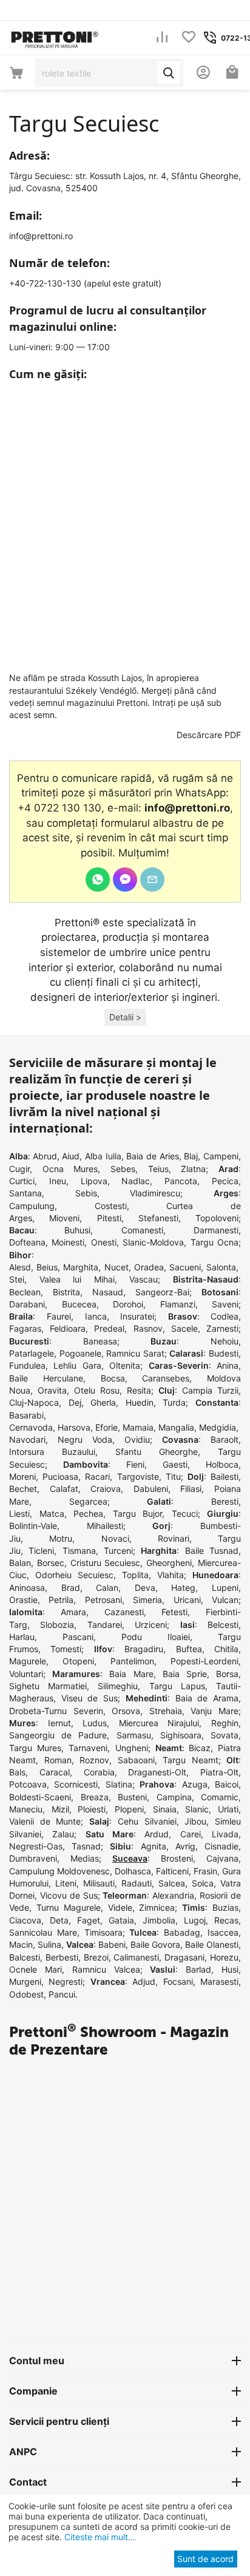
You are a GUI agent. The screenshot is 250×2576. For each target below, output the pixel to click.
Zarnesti (222, 1328)
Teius (158, 1169)
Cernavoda (31, 1427)
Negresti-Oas (36, 1846)
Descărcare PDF (209, 735)
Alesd (20, 1267)
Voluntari (26, 1674)
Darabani (27, 1304)
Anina (228, 1365)
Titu (173, 1476)
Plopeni (129, 1809)
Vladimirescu (155, 1193)
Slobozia (57, 1625)
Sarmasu (134, 1735)
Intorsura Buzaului (52, 1452)
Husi (230, 1969)
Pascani (78, 1637)
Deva (145, 1588)
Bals (17, 1772)
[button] (125, 1018)
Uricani (187, 1600)
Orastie (23, 1600)
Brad (71, 1588)
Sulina (49, 1944)
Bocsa (113, 1378)
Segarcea (88, 1501)
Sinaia (165, 1809)
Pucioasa (60, 1476)
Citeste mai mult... (99, 2537)
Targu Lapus (177, 1686)
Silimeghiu (118, 1686)
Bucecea (79, 1304)
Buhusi (77, 1230)
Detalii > (125, 1017)
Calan (107, 1588)
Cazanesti (124, 1612)
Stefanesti (158, 1218)
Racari (97, 1476)
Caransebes (166, 1378)
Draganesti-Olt (157, 1772)
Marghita (81, 1267)
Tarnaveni (88, 1748)
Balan (20, 1563)
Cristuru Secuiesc (106, 1563)
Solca (203, 1883)
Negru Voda (85, 1439)
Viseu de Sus (90, 1698)
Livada (225, 1834)
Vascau (144, 1279)
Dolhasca (133, 1871)
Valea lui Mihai (77, 1279)
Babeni (112, 1944)
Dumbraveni (33, 1858)
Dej (75, 1402)
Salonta (221, 1267)
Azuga (195, 1784)
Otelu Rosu (97, 1390)
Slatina (119, 1784)
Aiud (71, 1156)
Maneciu (26, 1809)
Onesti (104, 1242)
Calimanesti (136, 1957)
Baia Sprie (185, 1674)
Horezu (224, 1957)
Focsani (178, 1981)
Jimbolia (159, 1920)
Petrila (61, 1600)
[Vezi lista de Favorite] (189, 38)
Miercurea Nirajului (159, 1723)
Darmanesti (216, 1230)
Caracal (55, 1772)
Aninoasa (27, 1588)
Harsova (74, 1427)
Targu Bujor (138, 1513)
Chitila (226, 1649)
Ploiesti (92, 1809)
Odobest (26, 1994)
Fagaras (25, 1328)
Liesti (19, 1513)
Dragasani (184, 1957)
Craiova (106, 1489)
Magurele (28, 1661)
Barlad (198, 1969)
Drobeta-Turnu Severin (56, 1711)
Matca (52, 1513)
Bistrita (66, 1292)
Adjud (144, 1981)
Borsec (51, 1563)
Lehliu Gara (77, 1365)
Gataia (121, 1920)
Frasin (205, 1871)
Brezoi (96, 1957)
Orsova (126, 1711)
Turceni (118, 1551)
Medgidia (218, 1427)
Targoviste (138, 1476)
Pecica (225, 1181)
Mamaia (138, 1427)
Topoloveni (217, 1218)
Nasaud (108, 1292)
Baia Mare (131, 1674)
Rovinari (174, 1538)
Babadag (182, 1932)
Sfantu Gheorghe (157, 1452)
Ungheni (132, 1748)
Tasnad (86, 1846)
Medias (85, 1858)
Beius (47, 1267)
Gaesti (175, 1464)
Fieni (135, 1464)
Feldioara (68, 1328)
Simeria (147, 1600)
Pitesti (109, 1218)
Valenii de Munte (45, 1821)
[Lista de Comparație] (162, 38)
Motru (61, 1538)
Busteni (132, 1797)
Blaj (191, 1156)
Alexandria (173, 1895)
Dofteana (27, 1242)
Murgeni (25, 1981)
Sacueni (185, 1267)
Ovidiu (137, 1439)
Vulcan (225, 1600)
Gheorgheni (169, 1563)
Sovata (225, 1735)
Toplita (135, 1575)
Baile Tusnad (212, 1551)
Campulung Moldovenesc (59, 1871)
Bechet (23, 1489)
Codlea (225, 1316)
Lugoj (195, 1920)
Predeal (109, 1328)
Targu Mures (35, 1748)
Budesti (224, 1353)
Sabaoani (136, 1760)
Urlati (228, 1809)
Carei (191, 1834)
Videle (120, 1907)
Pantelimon (132, 1661)
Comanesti (142, 1230)
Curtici (22, 1181)
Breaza (95, 1797)
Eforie (106, 1427)
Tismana (79, 1551)
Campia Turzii (210, 1390)
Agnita (154, 1846)
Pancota (181, 1181)
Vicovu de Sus (69, 1895)
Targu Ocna (215, 1242)
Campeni (221, 1156)
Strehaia (166, 1711)
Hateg (183, 1588)
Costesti (111, 1206)
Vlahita (171, 1575)
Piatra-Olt (219, 1772)
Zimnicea (157, 1907)
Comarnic (220, 1797)
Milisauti (99, 1883)
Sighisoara (181, 1735)
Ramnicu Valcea (106, 1969)
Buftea (189, 1649)
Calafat (64, 1489)
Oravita (52, 1390)
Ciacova (25, 1920)
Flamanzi (178, 1304)
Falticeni (172, 1871)
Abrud (45, 1156)
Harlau (22, 1637)
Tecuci (185, 1513)
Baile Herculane (46, 1378)
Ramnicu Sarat (135, 1353)
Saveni (225, 1304)
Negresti (66, 1981)
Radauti (137, 1883)
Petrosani (103, 1600)
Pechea (88, 1513)
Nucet (117, 1267)
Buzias (225, 1907)
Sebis (86, 1193)
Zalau (63, 1834)
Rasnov (148, 1328)
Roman (58, 1760)
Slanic (197, 1809)
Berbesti (62, 1957)
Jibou (195, 1821)
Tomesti (66, 1649)
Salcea (172, 1883)
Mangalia (176, 1427)
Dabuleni (151, 1489)
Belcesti (223, 1625)
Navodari (27, 1439)
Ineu (58, 1181)
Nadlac (136, 1181)
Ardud (157, 1834)
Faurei (59, 1316)
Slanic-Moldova (153, 1242)
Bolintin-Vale (33, 1526)
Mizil (60, 1809)
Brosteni (177, 1858)
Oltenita (125, 1365)
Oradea (149, 1267)
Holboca (222, 1464)
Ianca (96, 1316)
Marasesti (219, 1981)
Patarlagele (32, 1353)
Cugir (19, 1169)
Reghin (225, 1723)
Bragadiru (144, 1649)
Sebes (123, 1169)
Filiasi (191, 1489)
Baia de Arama (207, 1698)
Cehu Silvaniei (147, 1821)
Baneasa (100, 1341)
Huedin (140, 1402)
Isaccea (223, 1932)
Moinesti (68, 1242)
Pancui (62, 1994)
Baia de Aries (152, 1156)
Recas (226, 1920)
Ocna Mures (70, 1169)
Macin (21, 1944)
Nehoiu (225, 1341)
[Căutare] (169, 73)
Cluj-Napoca (34, 1402)
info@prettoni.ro (41, 236)
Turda (174, 1402)
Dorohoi (128, 1304)
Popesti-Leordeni (204, 1661)
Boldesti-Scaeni (40, 1797)
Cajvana (222, 1858)
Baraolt (225, 1439)
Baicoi (227, 1784)
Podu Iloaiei (156, 1637)
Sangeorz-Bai (162, 1292)
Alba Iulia (103, 1156)
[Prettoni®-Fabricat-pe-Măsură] (55, 37)
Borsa (227, 1674)
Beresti (225, 1501)
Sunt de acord (205, 2559)
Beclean (25, 1292)
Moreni (22, 1476)
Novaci (115, 1538)
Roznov (94, 1760)
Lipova (94, 1181)
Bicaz (200, 1748)
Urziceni (151, 1625)
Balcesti (25, 1957)
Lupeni (225, 1588)
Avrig (185, 1846)
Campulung (32, 1206)
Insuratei (137, 1316)
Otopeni (78, 1661)
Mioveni (64, 1218)
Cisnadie (221, 1846)
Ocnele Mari (35, 1969)
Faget (89, 1920)
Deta (59, 1920)
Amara (73, 1612)
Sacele (184, 1328)
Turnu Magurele (69, 1907)
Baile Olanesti (212, 1944)
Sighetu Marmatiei (48, 1686)
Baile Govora (155, 1944)
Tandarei (105, 1625)
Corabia (99, 1772)
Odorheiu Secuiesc (74, 1575)
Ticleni (41, 1551)
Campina (174, 1797)
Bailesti (225, 1476)
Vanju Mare (215, 1711)
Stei (17, 1279)
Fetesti (174, 1612)
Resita (139, 1390)
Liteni (66, 1883)
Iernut (59, 1723)
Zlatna (193, 1169)
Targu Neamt (191, 1760)
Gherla (103, 1402)
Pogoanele (80, 1353)
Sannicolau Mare (43, 1932)
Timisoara (103, 1932)
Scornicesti (76, 1784)
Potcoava (28, 1784)
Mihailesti (105, 1526)
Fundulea (27, 1365)
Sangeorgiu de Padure (58, 1735)
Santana (25, 1193)
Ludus (95, 1723)
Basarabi (26, 1415)
